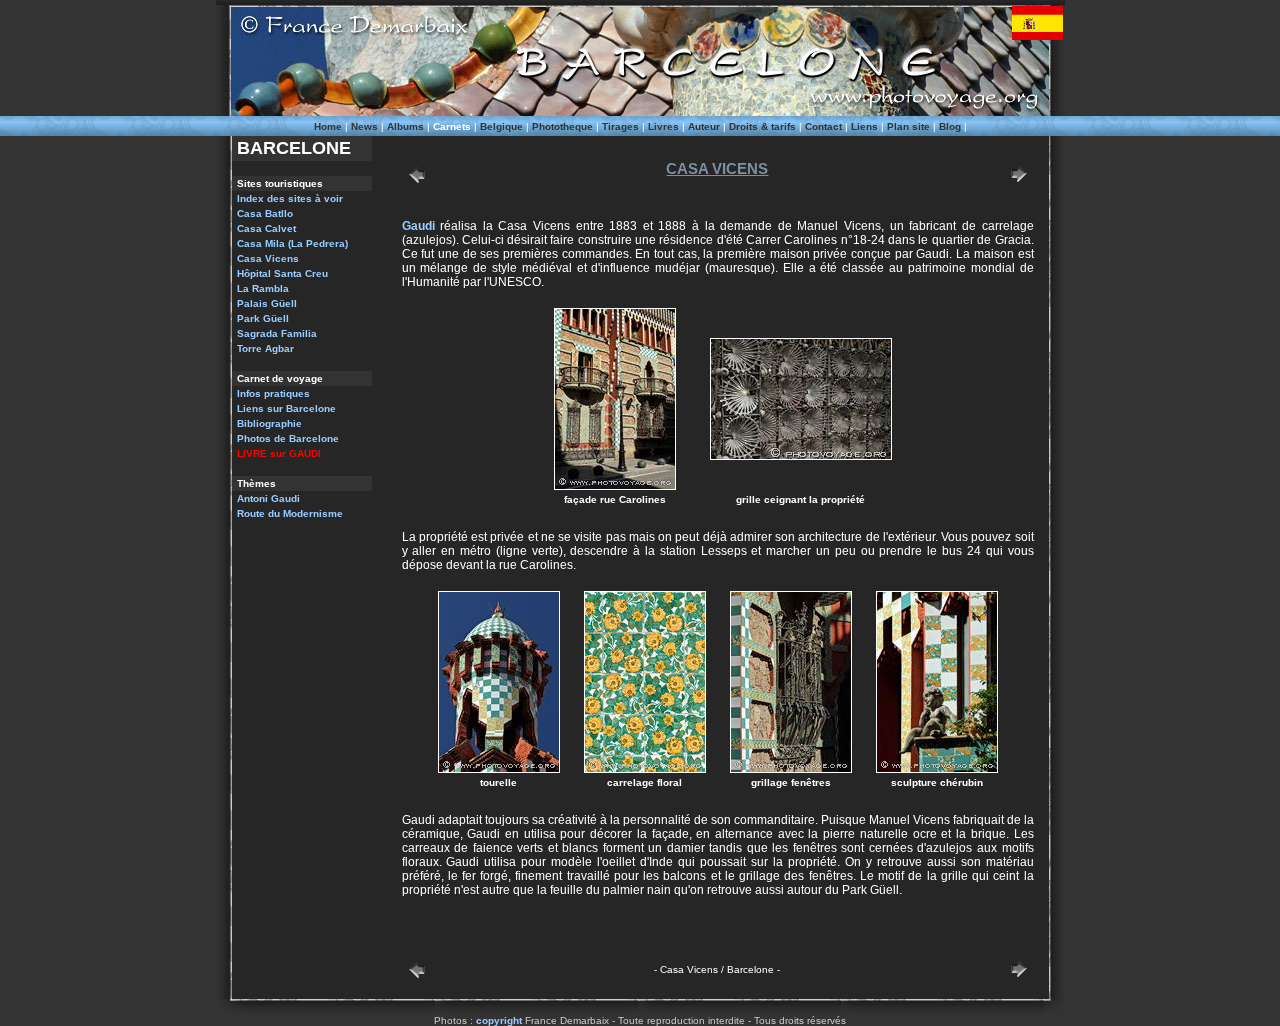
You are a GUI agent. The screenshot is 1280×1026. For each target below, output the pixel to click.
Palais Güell (267, 303)
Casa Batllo (265, 213)
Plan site (908, 126)
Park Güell (263, 318)
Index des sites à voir (290, 198)
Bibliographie (269, 423)
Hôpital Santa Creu (282, 273)
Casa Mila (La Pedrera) (292, 243)
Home (328, 126)
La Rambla (263, 288)
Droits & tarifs (762, 126)
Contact (823, 126)
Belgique (501, 126)
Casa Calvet (266, 228)
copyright (499, 1020)
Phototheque (562, 126)
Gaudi (418, 226)
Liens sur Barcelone (286, 408)
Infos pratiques (273, 393)
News (364, 126)
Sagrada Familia (277, 333)
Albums (405, 126)
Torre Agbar (265, 348)
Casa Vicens (268, 258)
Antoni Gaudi (268, 498)
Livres (663, 126)
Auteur (704, 126)
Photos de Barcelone (288, 438)
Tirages (620, 126)
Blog (950, 126)
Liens (864, 126)
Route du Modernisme (290, 513)
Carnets (452, 126)
